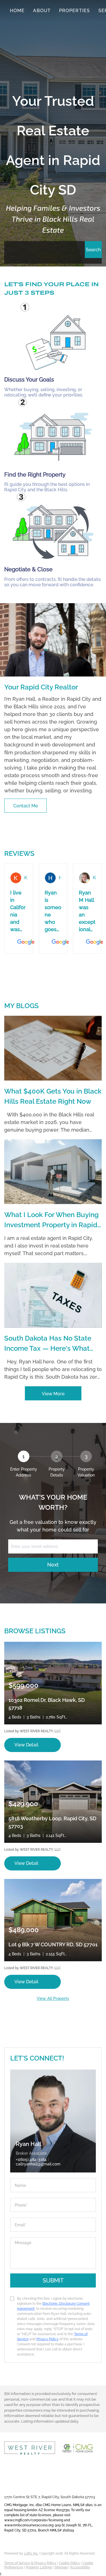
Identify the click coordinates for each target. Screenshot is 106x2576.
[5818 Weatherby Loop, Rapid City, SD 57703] (53, 1801)
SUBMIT (53, 2280)
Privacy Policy (47, 2339)
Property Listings (39, 2567)
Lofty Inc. (31, 2553)
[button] (93, 250)
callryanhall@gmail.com (27, 2487)
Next (53, 1565)
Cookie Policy (69, 2563)
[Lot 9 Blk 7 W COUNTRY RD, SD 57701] (53, 1920)
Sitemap (61, 2567)
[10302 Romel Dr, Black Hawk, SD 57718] (53, 1683)
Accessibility (80, 2567)
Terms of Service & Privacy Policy (30, 2563)
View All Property (53, 1998)
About (42, 11)
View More (53, 1394)
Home (17, 11)
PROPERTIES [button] (74, 11)
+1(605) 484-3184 (31, 2159)
